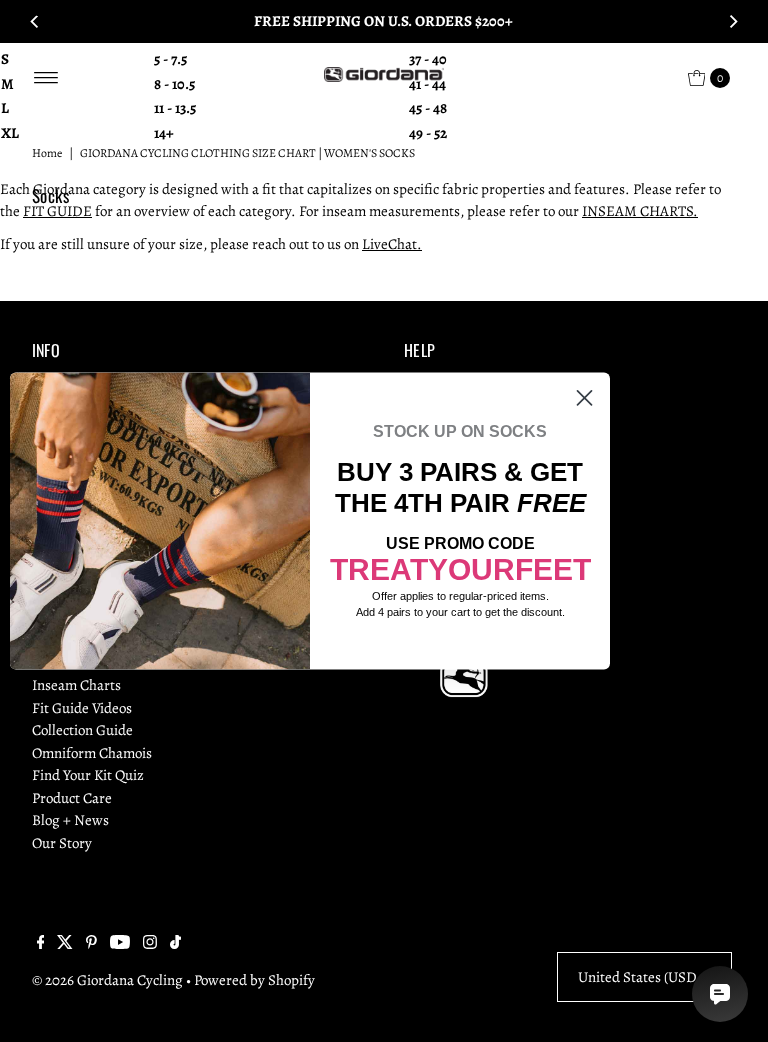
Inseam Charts (76, 685)
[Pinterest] (91, 944)
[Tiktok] (175, 944)
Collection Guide (82, 730)
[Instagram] (150, 944)
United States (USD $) (644, 977)
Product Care (72, 798)
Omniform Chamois (92, 753)
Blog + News (70, 820)
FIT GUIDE (57, 211)
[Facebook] (41, 944)
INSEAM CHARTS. (640, 211)
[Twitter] (65, 944)
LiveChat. (392, 244)
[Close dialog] (584, 397)
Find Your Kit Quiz (88, 775)
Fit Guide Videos (82, 708)
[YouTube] (120, 944)
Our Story (62, 843)
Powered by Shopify (254, 980)
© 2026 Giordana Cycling (107, 980)
